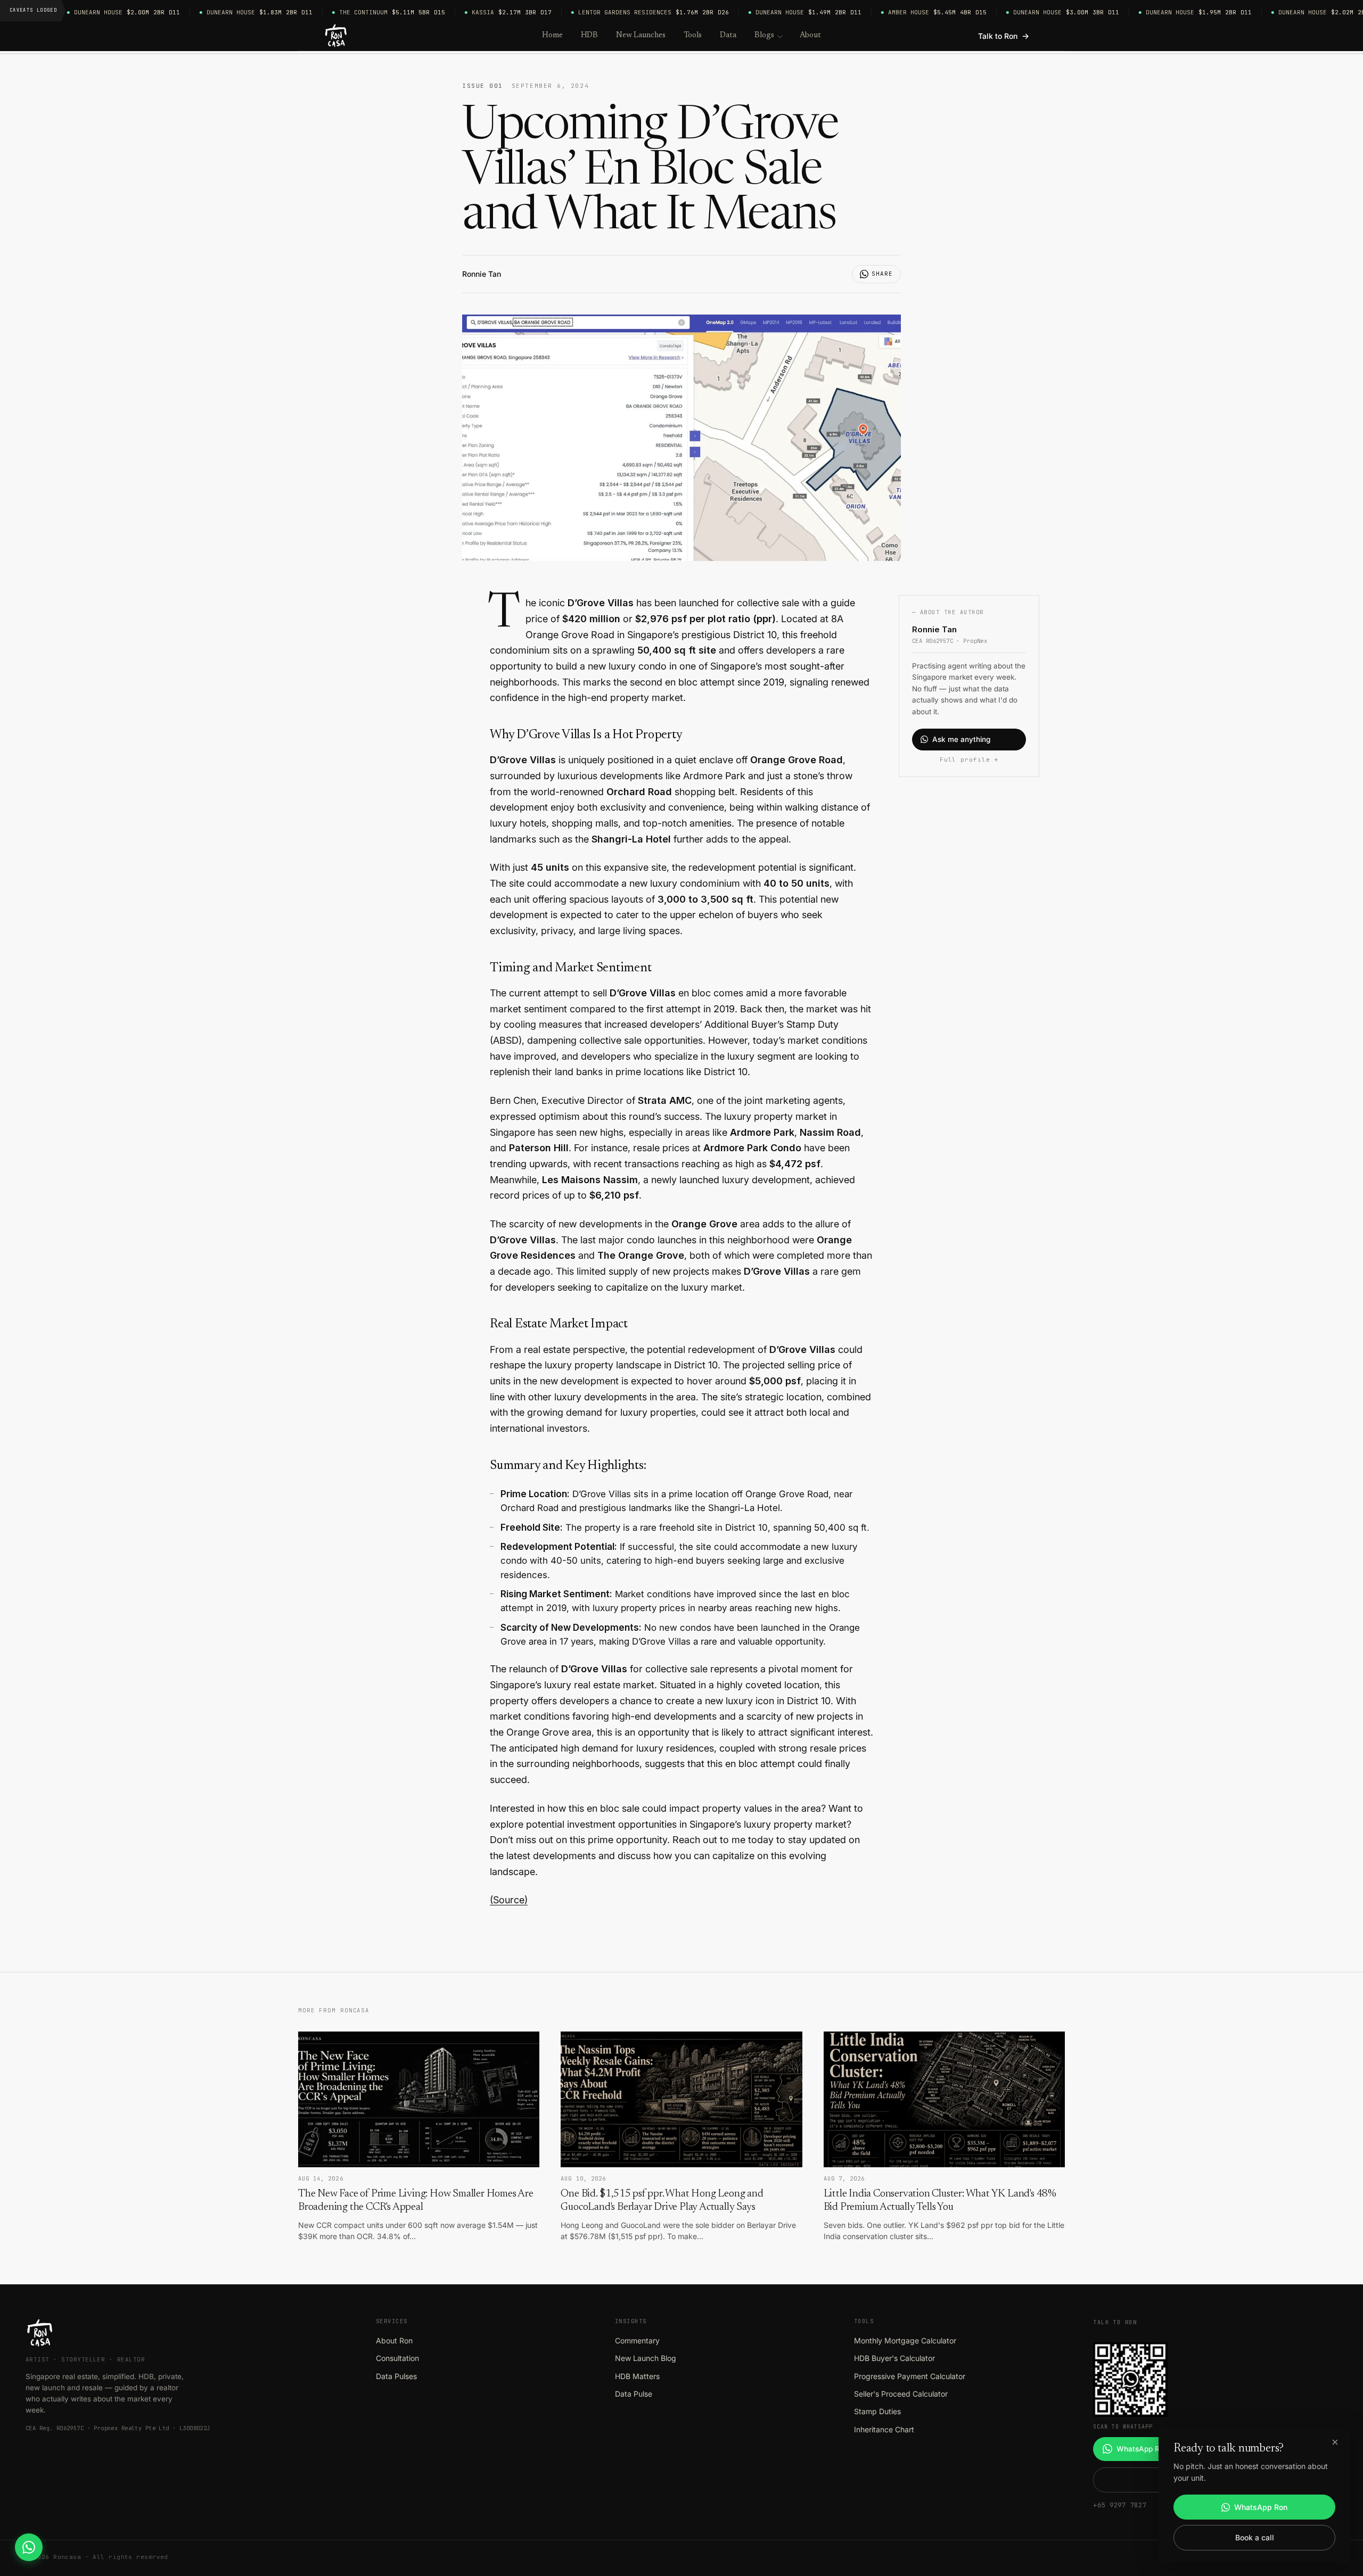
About (811, 35)
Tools (693, 35)
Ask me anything (961, 739)
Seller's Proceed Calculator (901, 2394)
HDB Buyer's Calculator (894, 2358)
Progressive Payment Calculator (910, 2376)
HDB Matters (637, 2376)
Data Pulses (396, 2376)
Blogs (764, 35)
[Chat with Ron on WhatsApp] (29, 2547)
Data (728, 35)
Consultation (397, 2358)
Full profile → (969, 759)
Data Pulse (634, 2394)
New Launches (641, 35)
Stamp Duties (877, 2411)
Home (552, 35)
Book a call (1255, 2537)
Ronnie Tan (482, 274)
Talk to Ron (1004, 36)
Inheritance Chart (884, 2429)
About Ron (394, 2340)
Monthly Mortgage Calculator (905, 2340)
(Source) (509, 1900)
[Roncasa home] (336, 36)
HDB (590, 35)
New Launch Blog (646, 2358)
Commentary (637, 2340)
